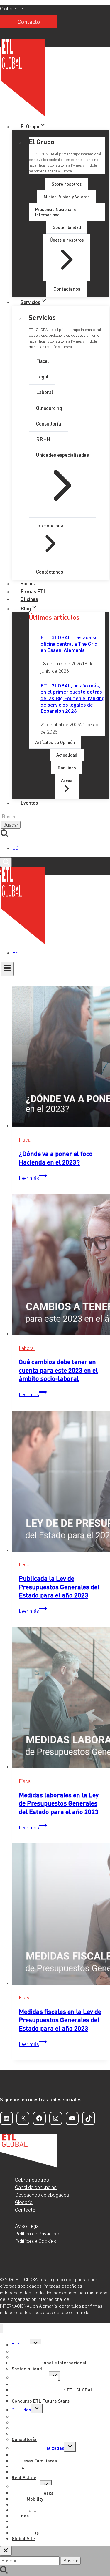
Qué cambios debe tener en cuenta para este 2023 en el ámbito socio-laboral (58, 1370)
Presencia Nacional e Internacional (49, 2362)
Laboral (27, 1348)
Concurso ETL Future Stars (41, 2401)
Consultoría (24, 2439)
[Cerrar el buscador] (6, 2551)
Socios (28, 583)
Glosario (24, 2202)
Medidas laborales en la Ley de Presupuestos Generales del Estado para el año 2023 (59, 1803)
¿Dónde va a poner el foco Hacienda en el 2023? (56, 1158)
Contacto (29, 22)
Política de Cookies (35, 2241)
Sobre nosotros (32, 2180)
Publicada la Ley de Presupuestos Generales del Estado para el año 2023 (59, 1586)
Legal (24, 1564)
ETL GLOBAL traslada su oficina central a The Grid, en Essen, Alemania (70, 643)
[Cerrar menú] (2, 2329)
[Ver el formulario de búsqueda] (6, 862)
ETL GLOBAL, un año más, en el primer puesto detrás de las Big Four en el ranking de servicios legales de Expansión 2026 (72, 698)
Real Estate (24, 2477)
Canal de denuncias (36, 2187)
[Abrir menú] (7, 969)
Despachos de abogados (42, 2195)
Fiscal (25, 1140)
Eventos (29, 803)
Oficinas (29, 599)
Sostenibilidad (27, 2368)
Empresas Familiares (34, 2460)
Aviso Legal (27, 2226)
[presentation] (61, 1058)
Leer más (33, 1178)
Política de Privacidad (38, 2234)
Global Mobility (27, 2499)
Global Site (11, 9)
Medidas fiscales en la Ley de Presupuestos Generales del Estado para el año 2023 (60, 2020)
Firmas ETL (33, 591)
